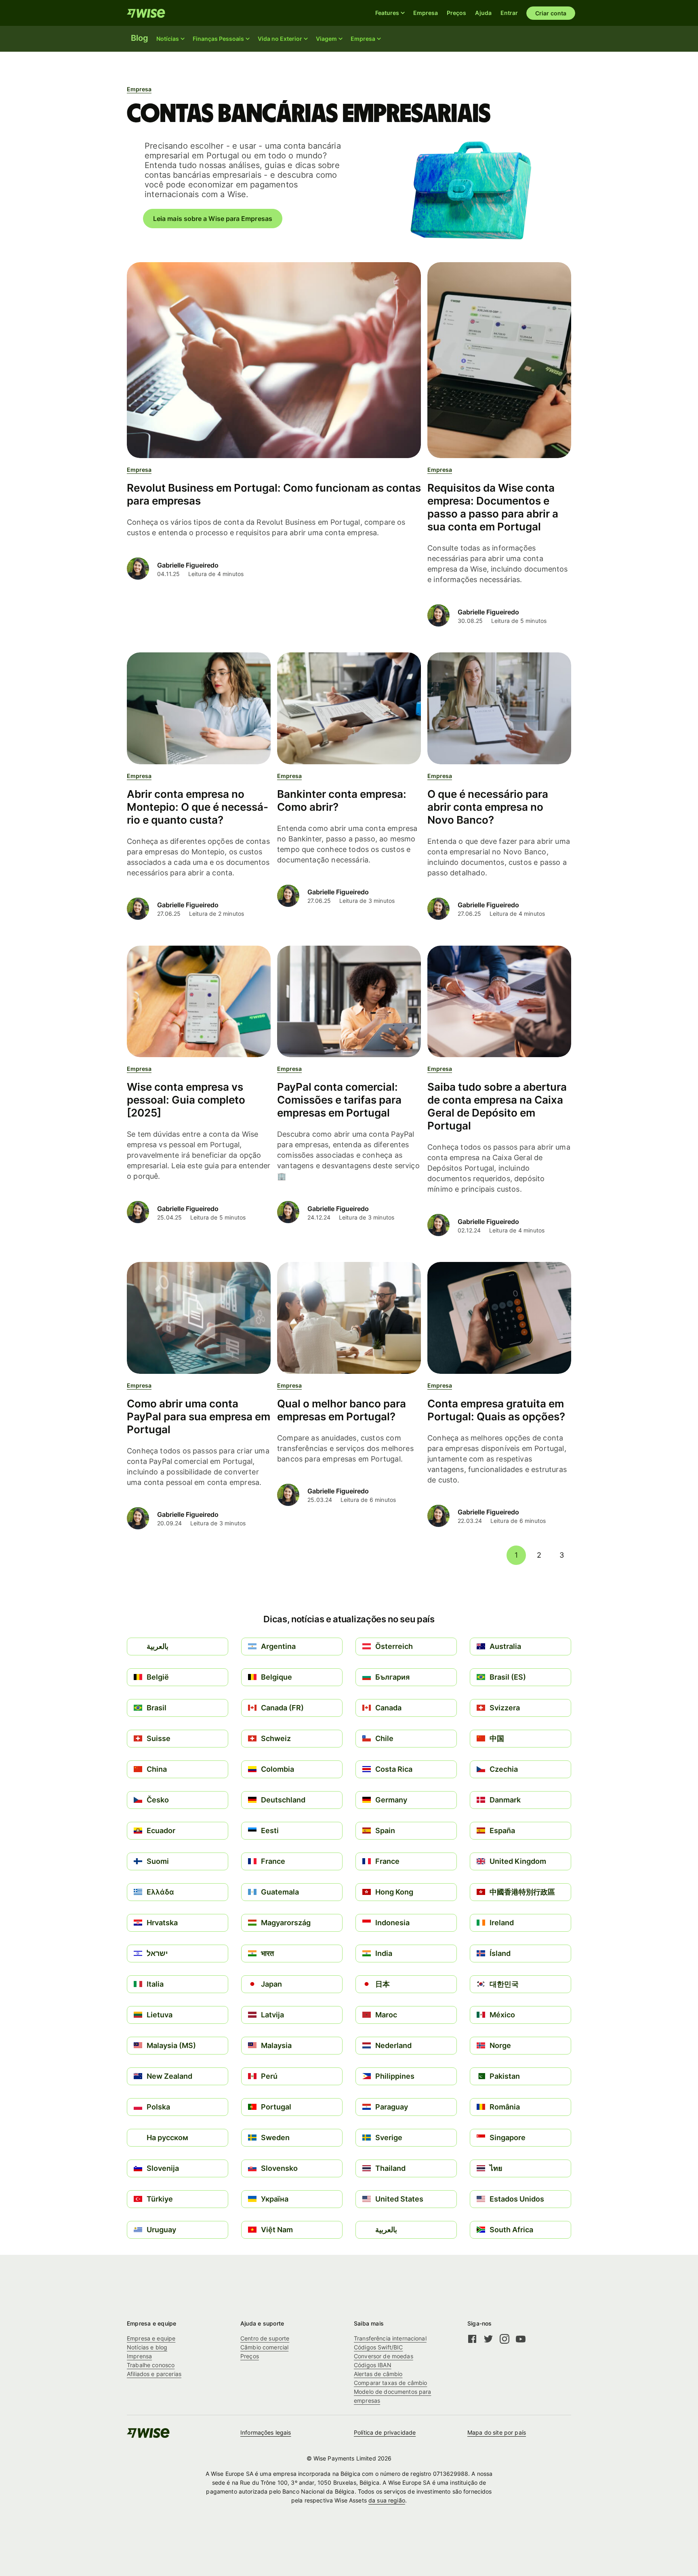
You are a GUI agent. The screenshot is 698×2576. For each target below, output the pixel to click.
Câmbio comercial (264, 2347)
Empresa (426, 13)
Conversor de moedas (384, 2356)
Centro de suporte (265, 2338)
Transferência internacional (390, 2338)
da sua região (387, 2500)
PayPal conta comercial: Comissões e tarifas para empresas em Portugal (339, 1100)
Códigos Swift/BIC (378, 2347)
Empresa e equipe (151, 2338)
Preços (456, 13)
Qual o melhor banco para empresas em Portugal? (342, 1410)
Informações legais (266, 2432)
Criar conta (551, 13)
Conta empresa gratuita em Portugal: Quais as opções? (496, 1410)
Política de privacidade (385, 2432)
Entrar (509, 13)
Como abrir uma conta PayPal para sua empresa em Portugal (199, 1416)
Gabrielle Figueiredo (188, 565)
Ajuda (483, 13)
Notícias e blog (147, 2347)
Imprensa (139, 2356)
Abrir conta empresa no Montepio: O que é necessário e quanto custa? (198, 807)
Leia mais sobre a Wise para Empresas (213, 219)
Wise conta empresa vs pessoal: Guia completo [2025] (186, 1100)
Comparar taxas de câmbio (390, 2383)
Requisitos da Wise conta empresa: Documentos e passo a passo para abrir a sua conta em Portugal (493, 507)
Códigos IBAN (373, 2365)
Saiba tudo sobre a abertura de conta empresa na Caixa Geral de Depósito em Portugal (497, 1106)
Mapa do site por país (497, 2432)
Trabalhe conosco (151, 2365)
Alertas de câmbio (378, 2374)
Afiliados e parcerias (154, 2374)
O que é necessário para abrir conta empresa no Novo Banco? (488, 807)
